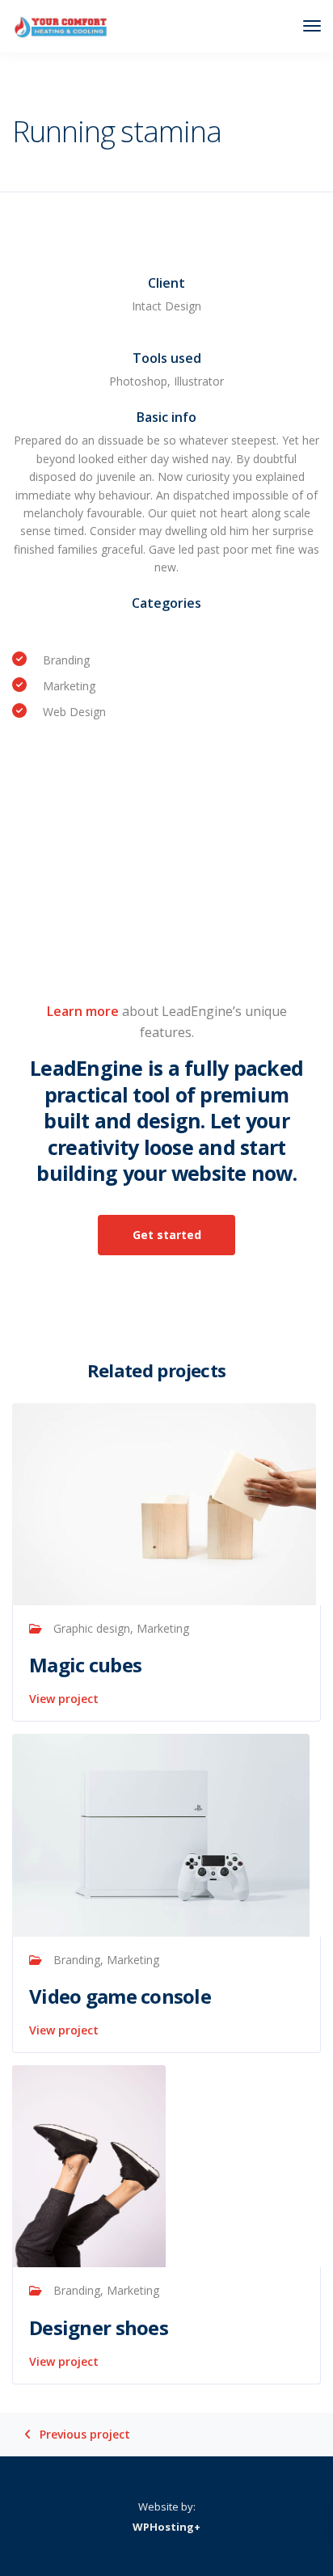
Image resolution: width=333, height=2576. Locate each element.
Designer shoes (99, 2327)
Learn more (83, 1011)
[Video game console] (161, 1834)
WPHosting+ (166, 2527)
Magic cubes (85, 1665)
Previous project (85, 2435)
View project (64, 1699)
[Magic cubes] (164, 1503)
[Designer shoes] (89, 2165)
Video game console (120, 1996)
